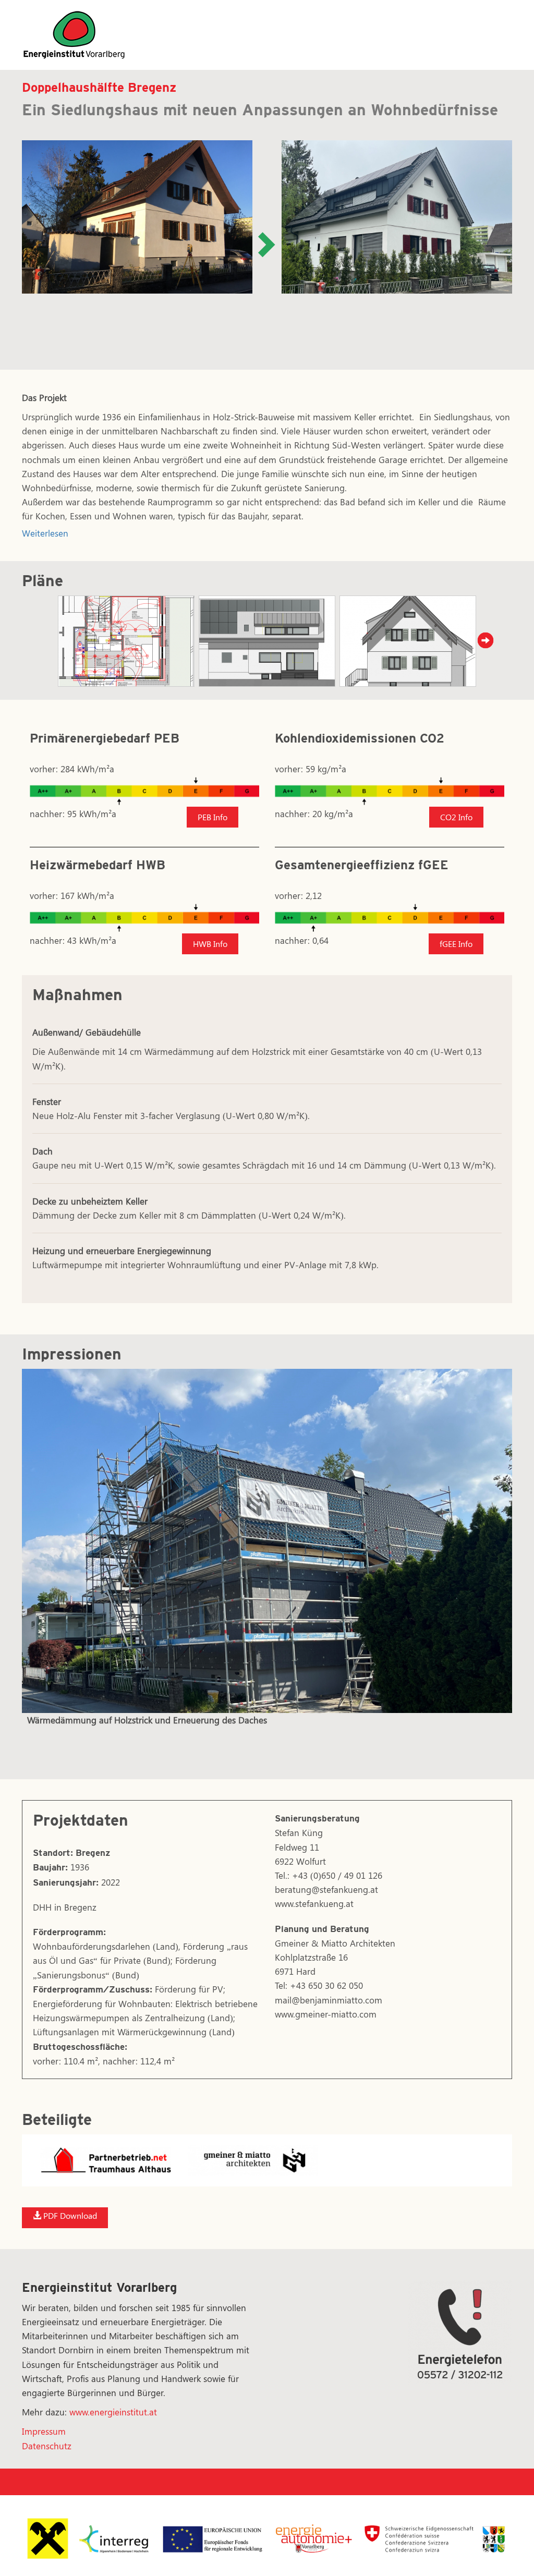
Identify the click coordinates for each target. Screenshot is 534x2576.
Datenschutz (47, 2446)
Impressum (44, 2431)
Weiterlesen (45, 533)
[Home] (74, 33)
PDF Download (69, 2215)
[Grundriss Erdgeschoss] (126, 642)
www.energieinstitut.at (113, 2412)
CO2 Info (456, 817)
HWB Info (210, 944)
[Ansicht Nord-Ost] (408, 642)
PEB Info (213, 817)
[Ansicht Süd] (267, 642)
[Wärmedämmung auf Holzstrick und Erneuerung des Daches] (267, 1541)
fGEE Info (456, 944)
